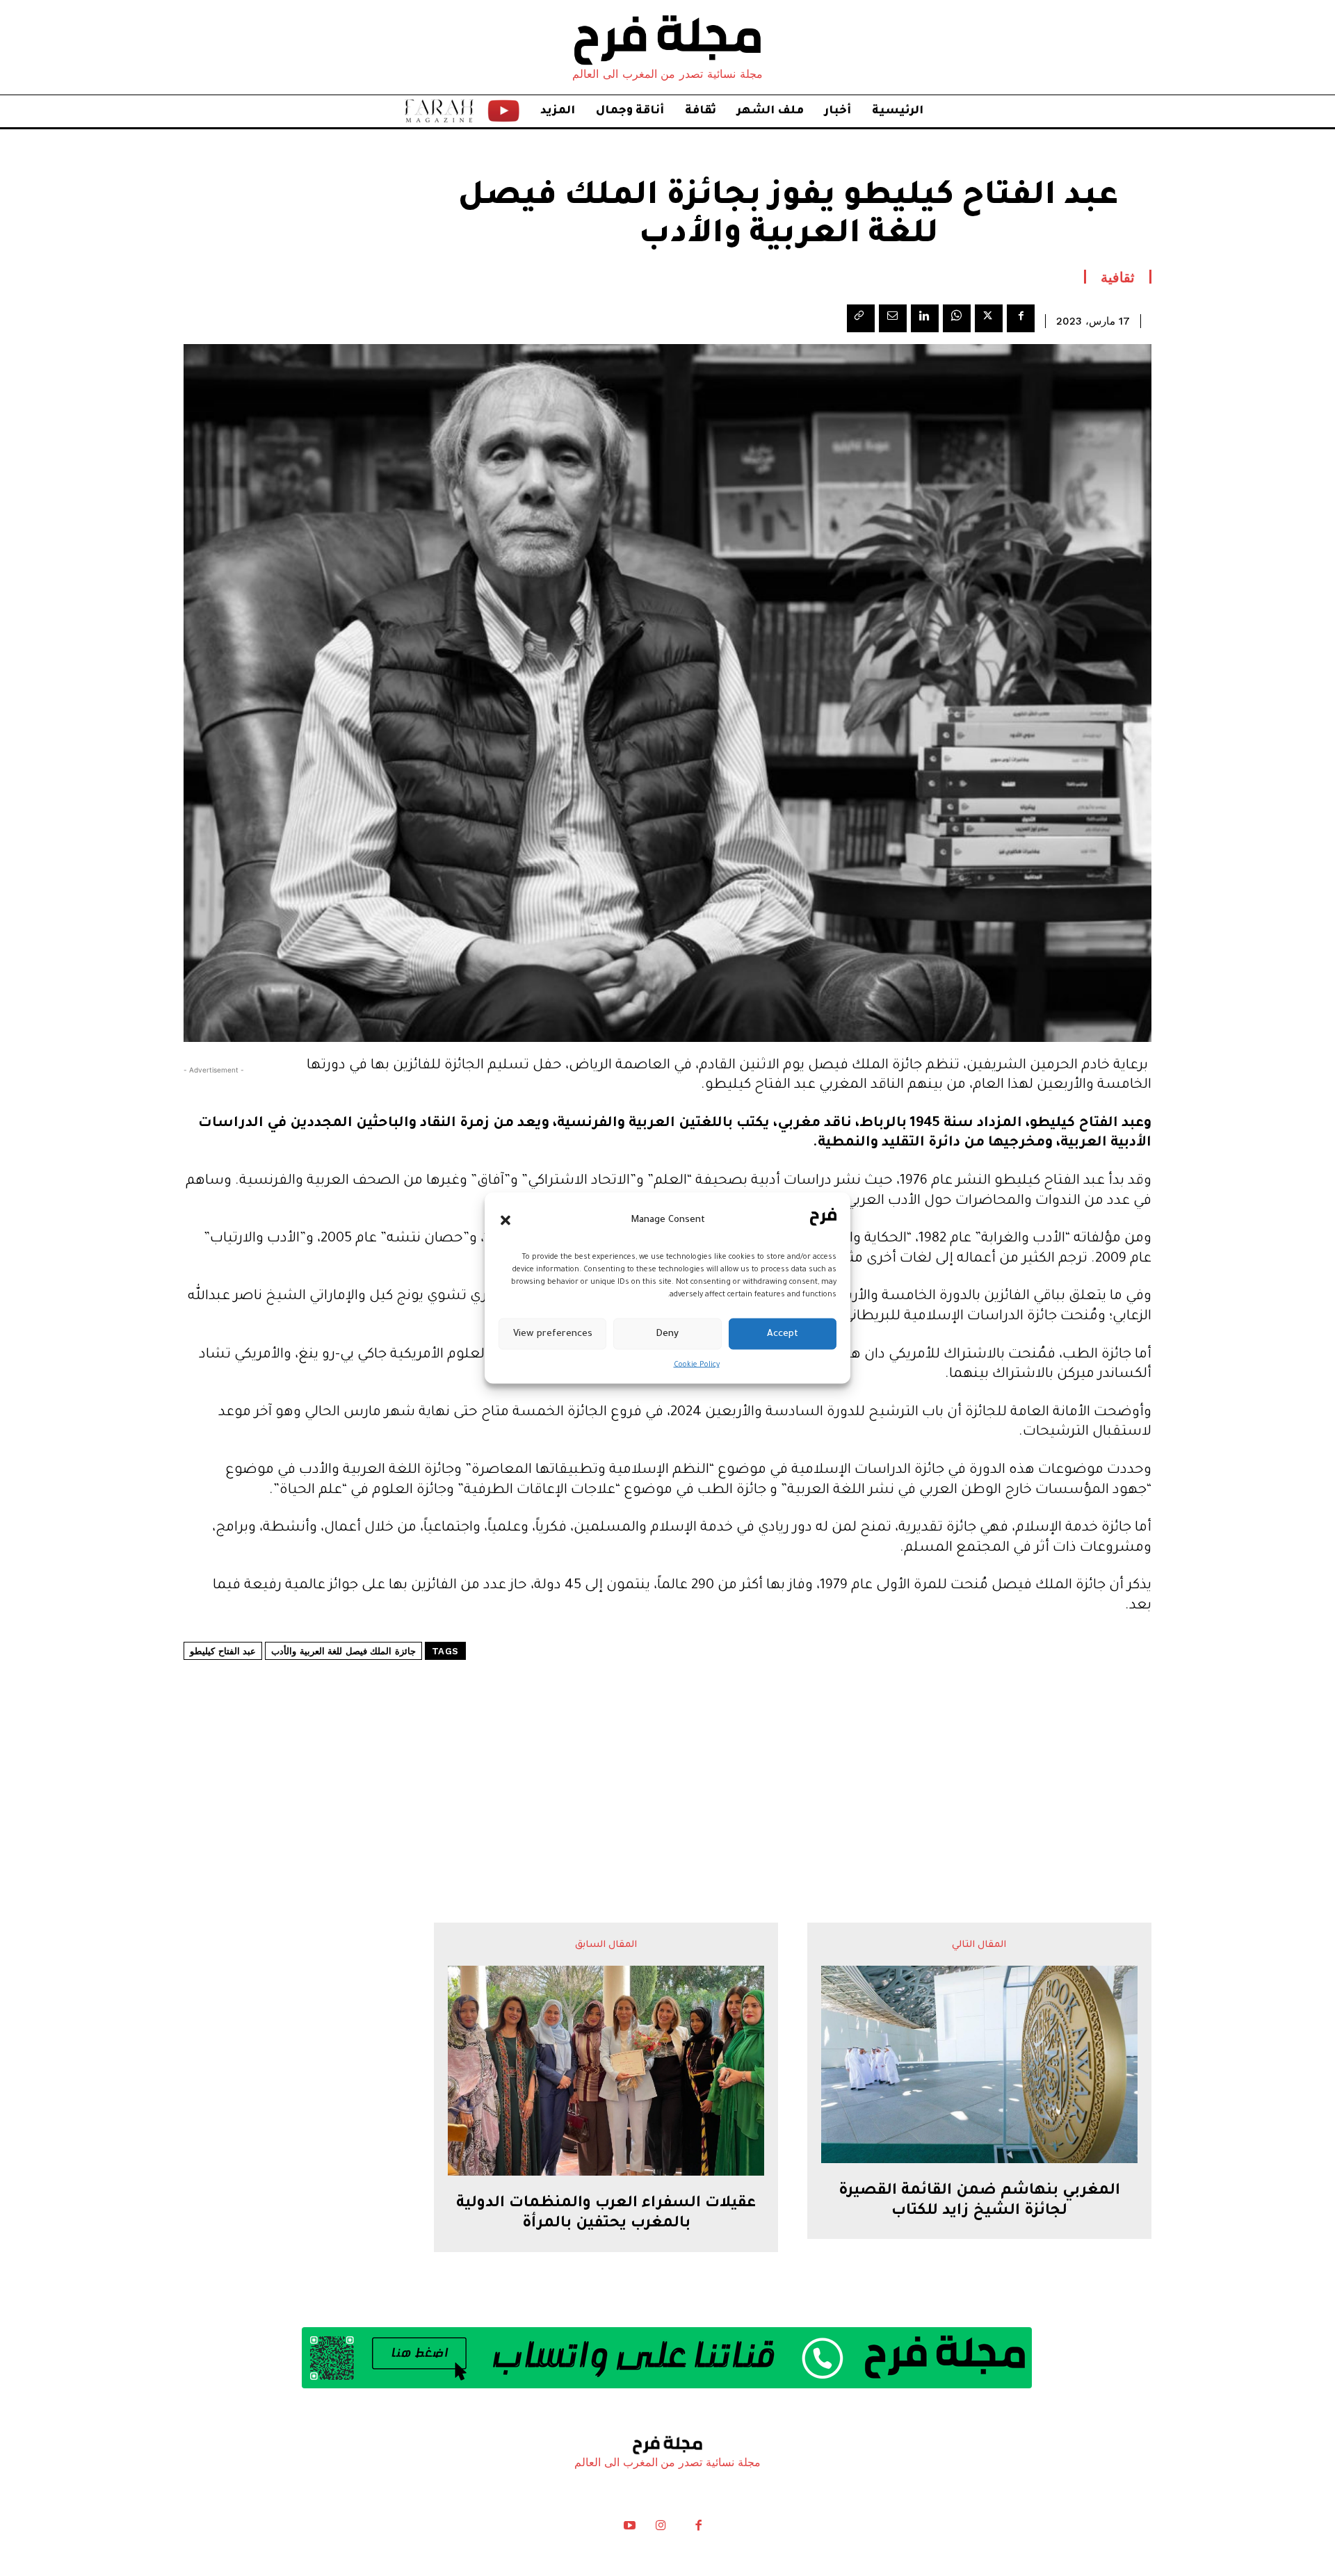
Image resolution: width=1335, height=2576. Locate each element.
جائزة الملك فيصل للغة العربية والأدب (343, 1651)
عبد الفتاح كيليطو (223, 1651)
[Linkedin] (925, 318)
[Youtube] (630, 2529)
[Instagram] (661, 2529)
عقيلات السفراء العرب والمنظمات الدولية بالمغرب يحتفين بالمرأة (606, 2214)
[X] (989, 318)
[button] (505, 1220)
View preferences (553, 1334)
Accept (783, 1334)
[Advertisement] (667, 1750)
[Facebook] (1021, 318)
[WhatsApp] (957, 318)
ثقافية (1118, 277)
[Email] (893, 318)
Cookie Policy (697, 1365)
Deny (667, 1334)
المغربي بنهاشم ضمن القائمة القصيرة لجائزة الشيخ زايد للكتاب (979, 2202)
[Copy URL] (861, 318)
